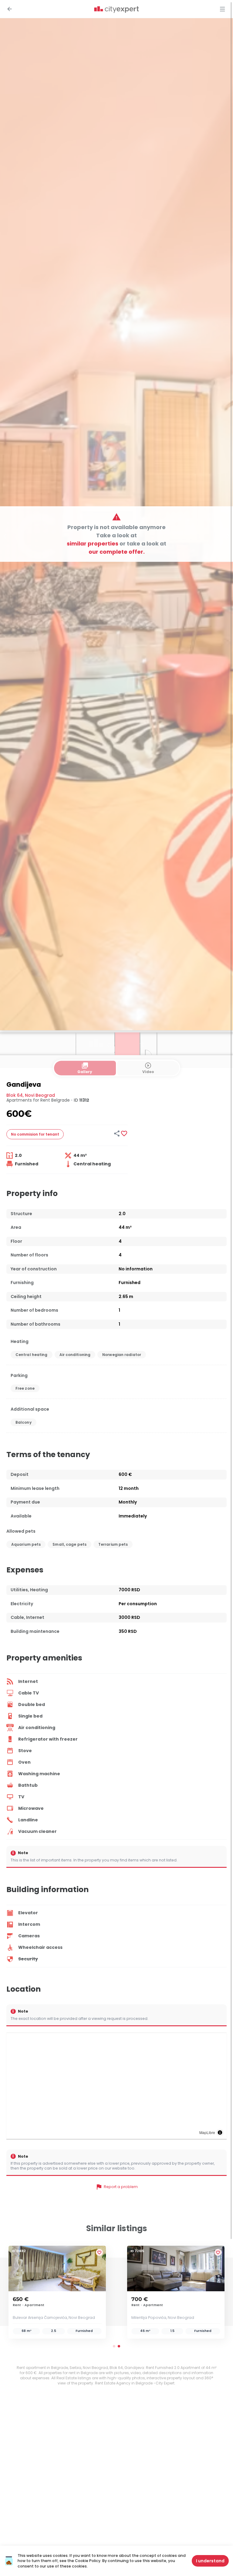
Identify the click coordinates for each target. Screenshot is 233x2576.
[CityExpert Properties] (116, 10)
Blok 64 (15, 1095)
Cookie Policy (88, 2561)
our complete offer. (117, 551)
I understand (210, 2561)
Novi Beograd (40, 1095)
